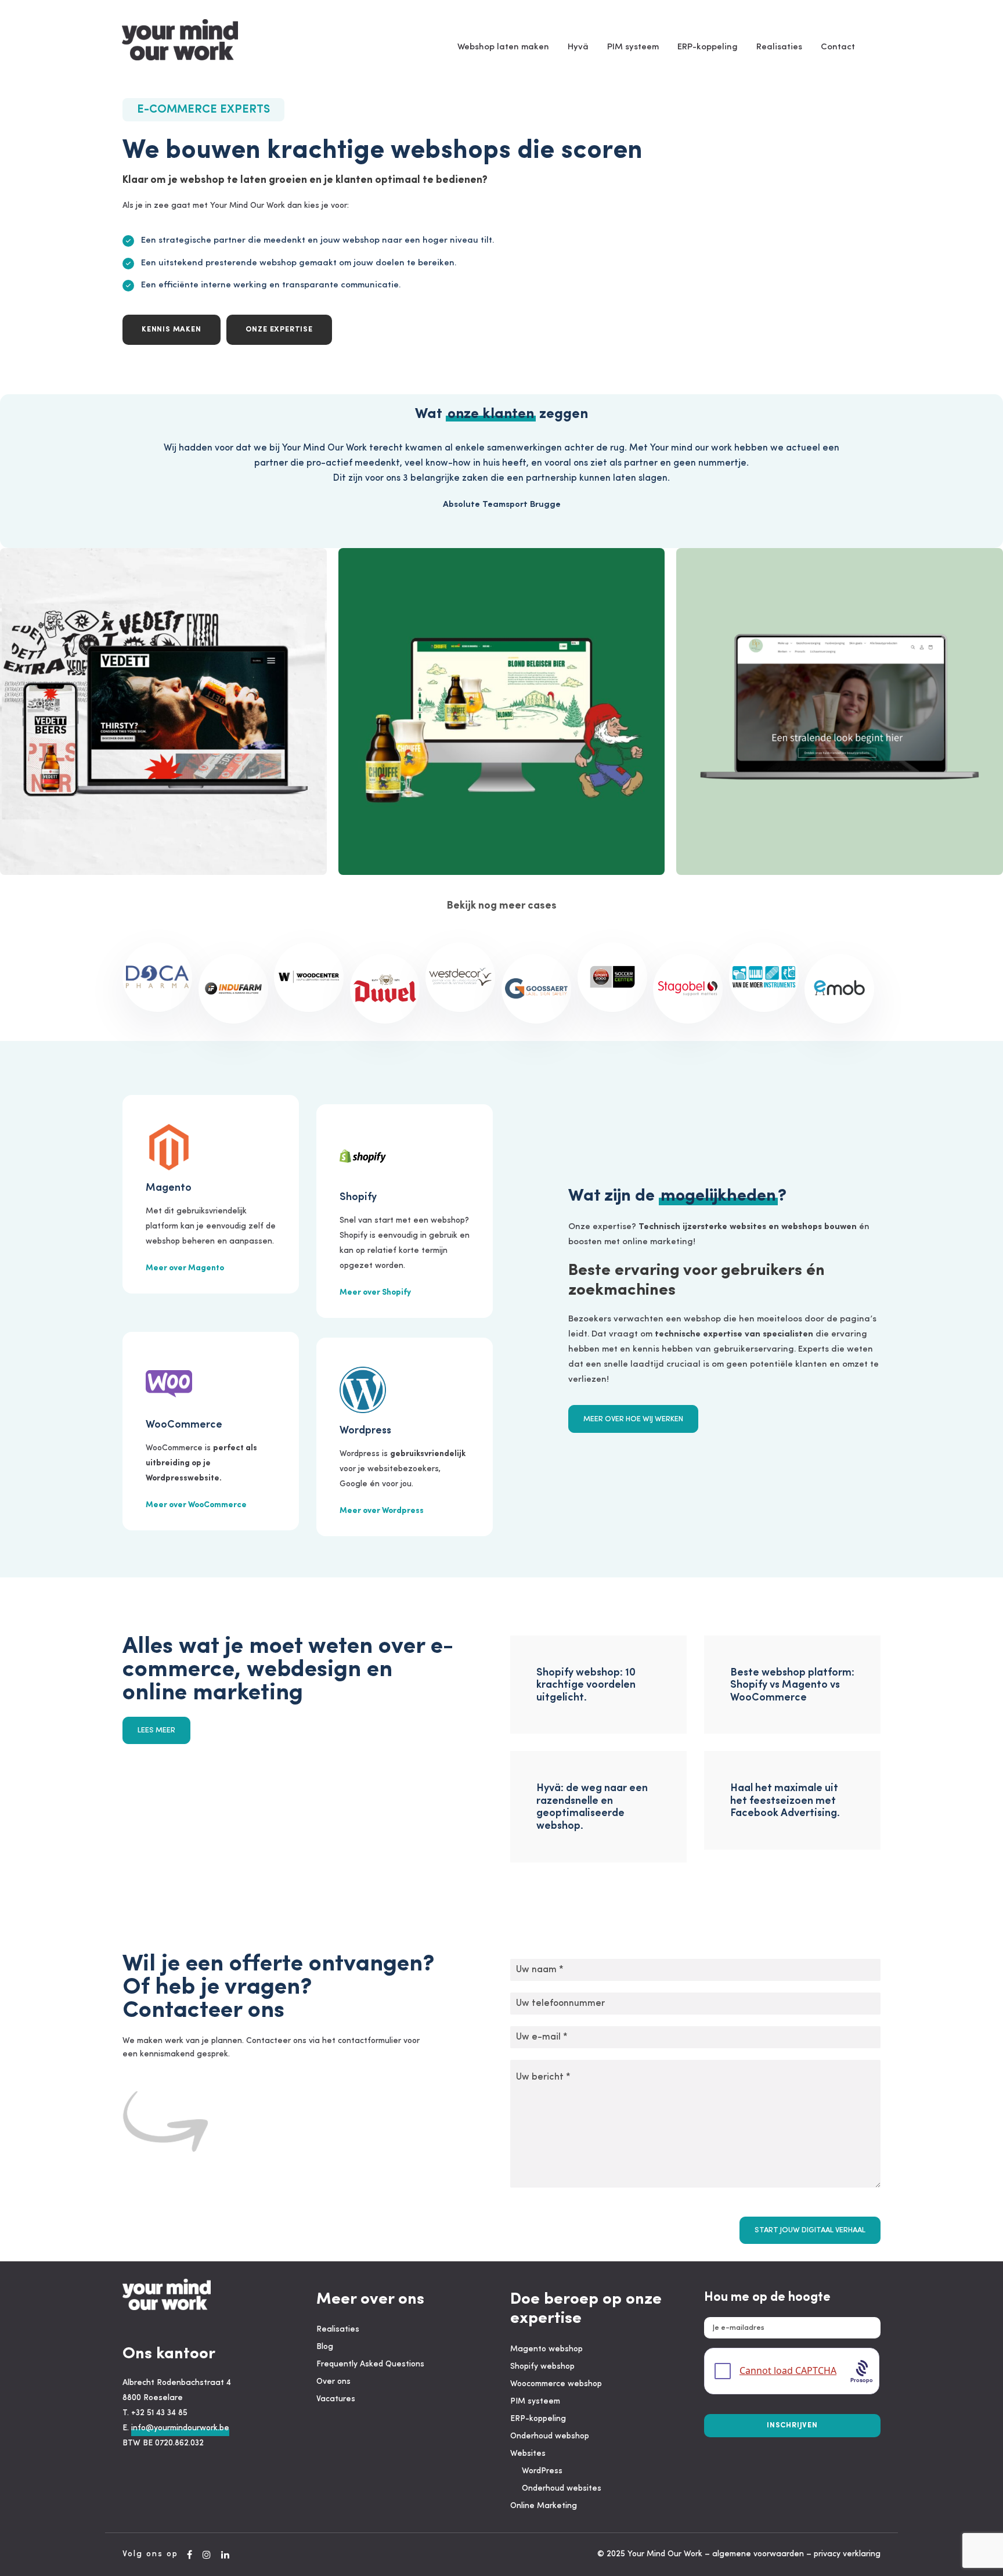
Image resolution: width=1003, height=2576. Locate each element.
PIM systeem (633, 47)
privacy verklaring (847, 2554)
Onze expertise (279, 329)
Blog (325, 2347)
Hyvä (578, 47)
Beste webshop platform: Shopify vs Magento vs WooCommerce (792, 1686)
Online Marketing (544, 2506)
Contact (838, 47)
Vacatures (336, 2399)
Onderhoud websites (562, 2489)
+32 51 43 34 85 (159, 2413)
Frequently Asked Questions (370, 2364)
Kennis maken (172, 329)
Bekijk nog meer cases (502, 906)
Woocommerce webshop (556, 2384)
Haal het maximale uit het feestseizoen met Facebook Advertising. (785, 1801)
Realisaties (779, 47)
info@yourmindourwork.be (180, 2428)
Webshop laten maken (503, 47)
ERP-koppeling (708, 47)
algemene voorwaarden (758, 2554)
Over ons (333, 2382)
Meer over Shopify (375, 1293)
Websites (528, 2454)
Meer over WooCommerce (196, 1505)
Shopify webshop (542, 2367)
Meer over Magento (185, 1268)
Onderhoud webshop (550, 2436)
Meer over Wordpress (382, 1511)
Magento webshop (546, 2349)
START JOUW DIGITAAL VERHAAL (810, 2230)
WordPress (542, 2471)
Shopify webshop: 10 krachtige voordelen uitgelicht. (586, 1686)
